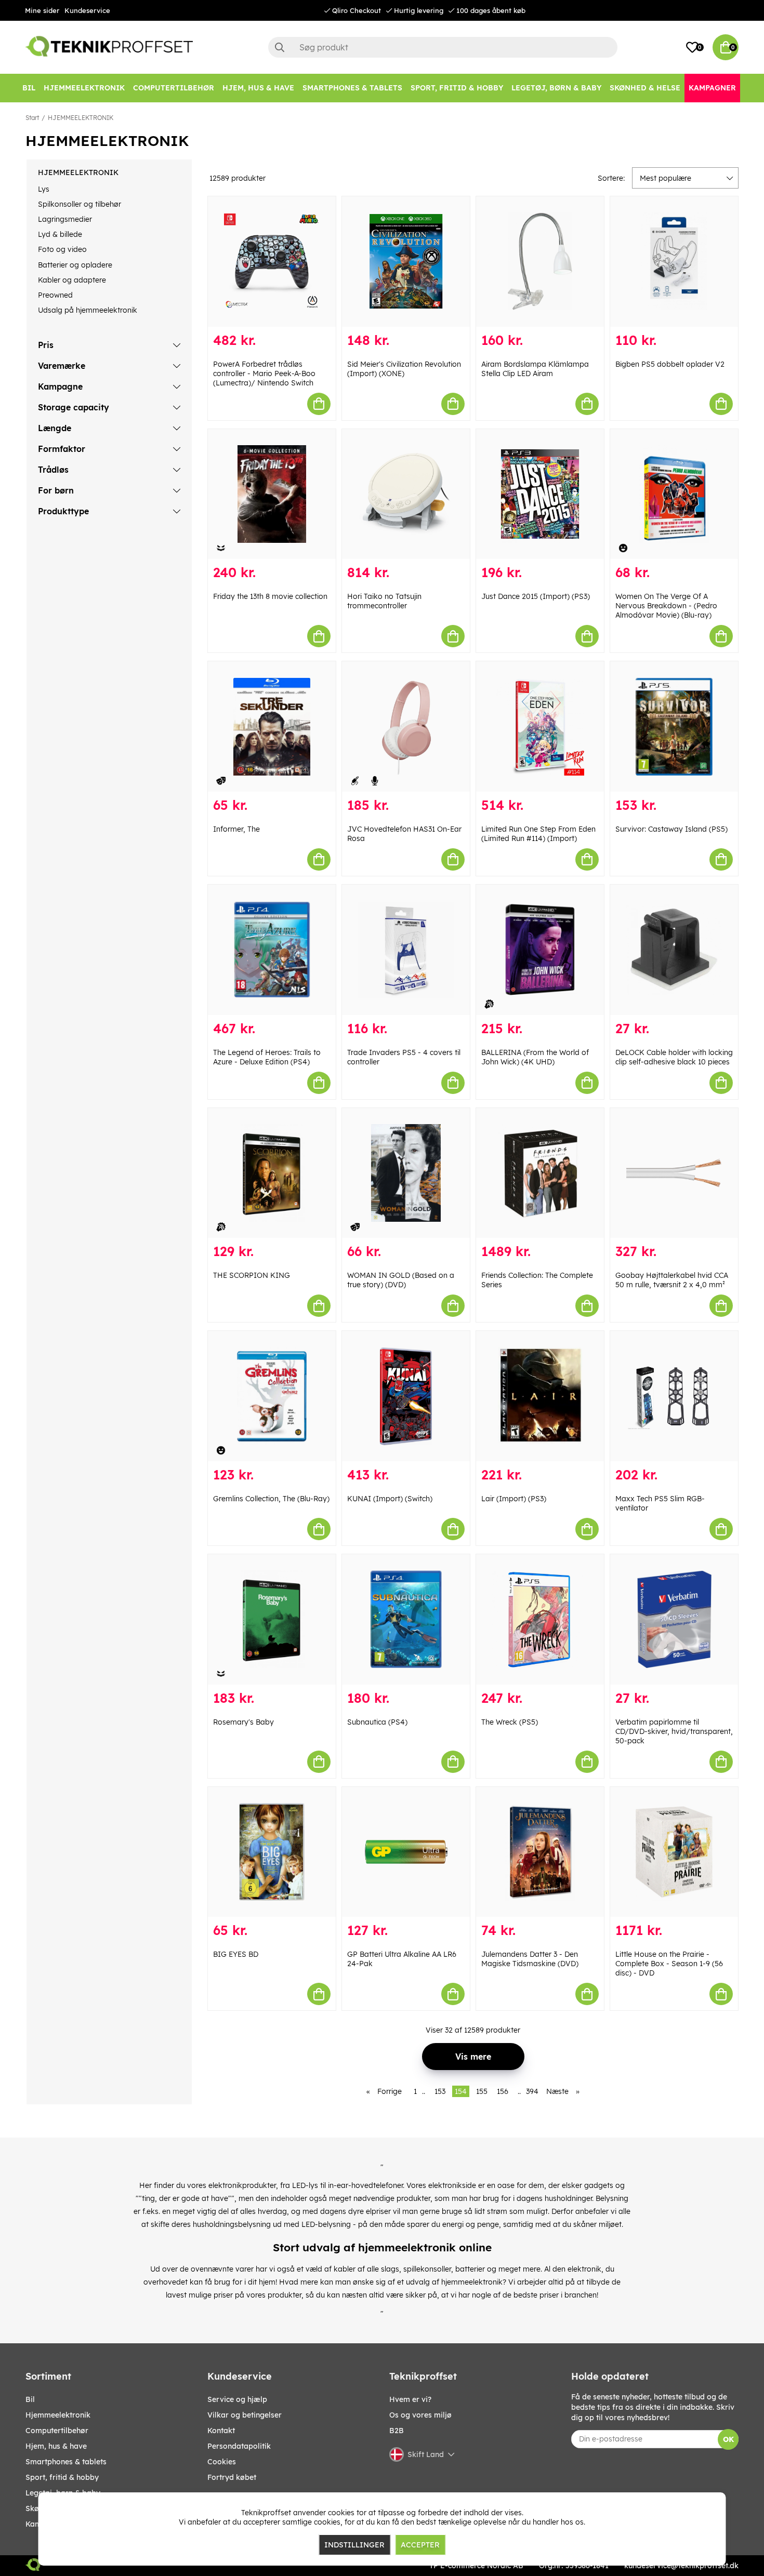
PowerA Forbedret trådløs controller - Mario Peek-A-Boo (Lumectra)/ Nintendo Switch (264, 373)
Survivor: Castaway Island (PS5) (671, 829)
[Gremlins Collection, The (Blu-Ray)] (272, 1396)
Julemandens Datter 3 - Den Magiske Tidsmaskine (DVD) (530, 1959)
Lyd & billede (60, 234)
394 (532, 2091)
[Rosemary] (272, 1619)
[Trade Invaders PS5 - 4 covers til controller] (406, 950)
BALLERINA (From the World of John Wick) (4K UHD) (535, 1057)
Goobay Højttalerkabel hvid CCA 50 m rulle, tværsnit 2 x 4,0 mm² (672, 1280)
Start (32, 118)
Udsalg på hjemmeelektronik (88, 310)
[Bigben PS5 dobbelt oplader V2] (674, 262)
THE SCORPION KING (252, 1275)
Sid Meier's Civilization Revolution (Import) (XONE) (404, 369)
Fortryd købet (232, 2477)
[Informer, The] (272, 726)
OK (728, 2439)
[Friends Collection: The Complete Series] (540, 1173)
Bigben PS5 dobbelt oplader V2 (670, 364)
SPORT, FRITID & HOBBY (62, 2477)
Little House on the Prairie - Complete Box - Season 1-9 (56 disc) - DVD (669, 1964)
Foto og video (62, 249)
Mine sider (42, 10)
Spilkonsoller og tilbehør (80, 204)
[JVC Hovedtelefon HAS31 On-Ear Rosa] (406, 726)
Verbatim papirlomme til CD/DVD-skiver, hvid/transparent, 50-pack (674, 1731)
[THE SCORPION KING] (272, 1173)
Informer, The (236, 829)
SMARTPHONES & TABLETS (66, 2462)
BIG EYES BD (236, 1954)
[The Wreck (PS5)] (540, 1619)
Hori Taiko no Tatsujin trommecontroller (384, 601)
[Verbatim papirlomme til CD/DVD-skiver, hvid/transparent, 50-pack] (674, 1619)
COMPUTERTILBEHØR (57, 2431)
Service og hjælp (237, 2399)
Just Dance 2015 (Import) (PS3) (536, 596)
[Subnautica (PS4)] (406, 1619)
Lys (44, 189)
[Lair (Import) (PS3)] (540, 1396)
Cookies (222, 2462)
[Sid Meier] (406, 262)
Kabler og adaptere (72, 280)
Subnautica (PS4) (377, 1722)
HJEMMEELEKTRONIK (81, 118)
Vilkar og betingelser (245, 2415)
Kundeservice (87, 10)
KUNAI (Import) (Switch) (390, 1499)
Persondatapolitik (239, 2446)
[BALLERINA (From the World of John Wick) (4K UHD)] (540, 950)
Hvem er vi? (410, 2399)
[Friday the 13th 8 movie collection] (272, 494)
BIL (30, 2399)
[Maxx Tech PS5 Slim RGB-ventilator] (674, 1396)
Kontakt (221, 2431)
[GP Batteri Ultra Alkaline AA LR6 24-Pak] (406, 1852)
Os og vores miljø (420, 2415)
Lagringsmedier (65, 219)
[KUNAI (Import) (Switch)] (406, 1396)
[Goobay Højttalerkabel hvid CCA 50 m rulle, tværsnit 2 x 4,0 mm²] (674, 1173)
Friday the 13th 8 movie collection (270, 596)
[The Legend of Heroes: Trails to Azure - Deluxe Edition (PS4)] (272, 950)
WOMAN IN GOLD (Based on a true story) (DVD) (401, 1280)
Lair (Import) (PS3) (514, 1499)
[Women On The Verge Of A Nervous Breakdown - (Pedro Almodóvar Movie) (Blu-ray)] (674, 494)
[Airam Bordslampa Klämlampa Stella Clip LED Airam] (540, 262)
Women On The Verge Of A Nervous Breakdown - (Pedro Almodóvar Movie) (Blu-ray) (666, 606)
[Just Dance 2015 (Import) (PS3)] (540, 494)
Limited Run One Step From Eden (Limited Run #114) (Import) (538, 834)
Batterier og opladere (75, 265)
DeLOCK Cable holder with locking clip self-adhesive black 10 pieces (674, 1057)
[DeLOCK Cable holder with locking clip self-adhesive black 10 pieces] (674, 950)
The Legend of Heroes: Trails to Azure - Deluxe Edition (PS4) (267, 1057)
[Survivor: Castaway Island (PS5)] (674, 726)
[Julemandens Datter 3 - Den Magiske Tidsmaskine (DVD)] (540, 1852)
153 (440, 2091)
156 (503, 2091)
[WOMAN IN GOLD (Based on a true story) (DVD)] (406, 1173)
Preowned (55, 295)
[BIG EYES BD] (272, 1852)
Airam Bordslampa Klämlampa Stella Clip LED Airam (535, 369)
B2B (397, 2431)
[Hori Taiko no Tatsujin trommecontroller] (406, 494)
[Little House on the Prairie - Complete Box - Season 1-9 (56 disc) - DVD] (674, 1852)
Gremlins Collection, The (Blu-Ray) (271, 1499)
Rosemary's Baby (243, 1722)
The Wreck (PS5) (510, 1722)
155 (482, 2091)
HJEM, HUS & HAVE (56, 2446)
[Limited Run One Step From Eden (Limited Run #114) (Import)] (540, 726)
